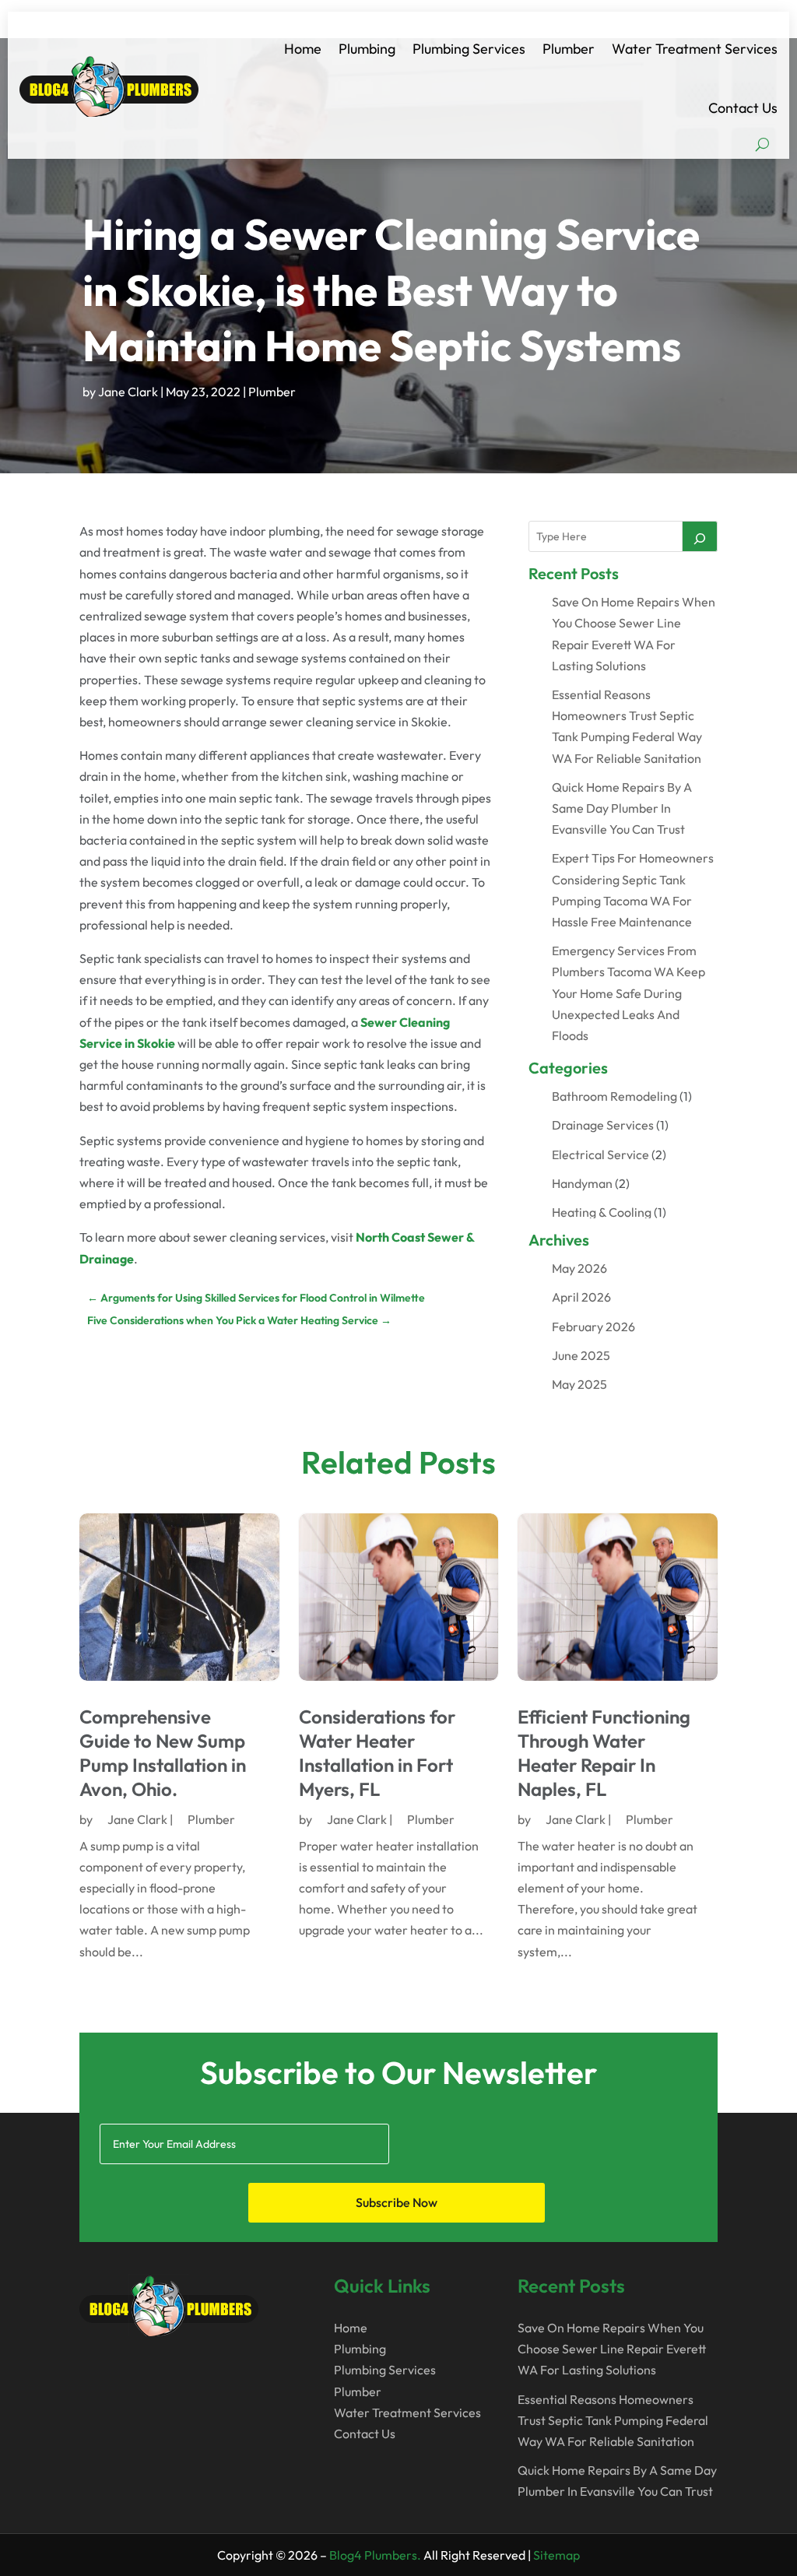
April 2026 (581, 1297)
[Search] (700, 536)
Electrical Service (600, 1154)
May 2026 (579, 1268)
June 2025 (581, 1355)
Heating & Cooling (602, 1212)
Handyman (582, 1183)
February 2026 (593, 1327)
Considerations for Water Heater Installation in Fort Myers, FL (377, 1753)
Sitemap (556, 2555)
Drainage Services (603, 1125)
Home (303, 49)
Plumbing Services (469, 49)
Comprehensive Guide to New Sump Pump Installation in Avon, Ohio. (163, 1753)
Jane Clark (128, 392)
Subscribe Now (397, 2202)
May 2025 (579, 1384)
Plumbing (367, 49)
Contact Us (743, 108)
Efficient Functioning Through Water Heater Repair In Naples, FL (604, 1753)
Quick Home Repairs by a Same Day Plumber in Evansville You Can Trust (622, 808)
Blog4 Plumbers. (375, 2555)
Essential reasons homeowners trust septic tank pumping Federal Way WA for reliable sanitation (613, 2420)
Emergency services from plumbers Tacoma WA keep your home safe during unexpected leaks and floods (628, 993)
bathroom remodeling (614, 1096)
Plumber (569, 49)
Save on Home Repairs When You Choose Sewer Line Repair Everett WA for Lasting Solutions (612, 2349)
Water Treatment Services (695, 49)
